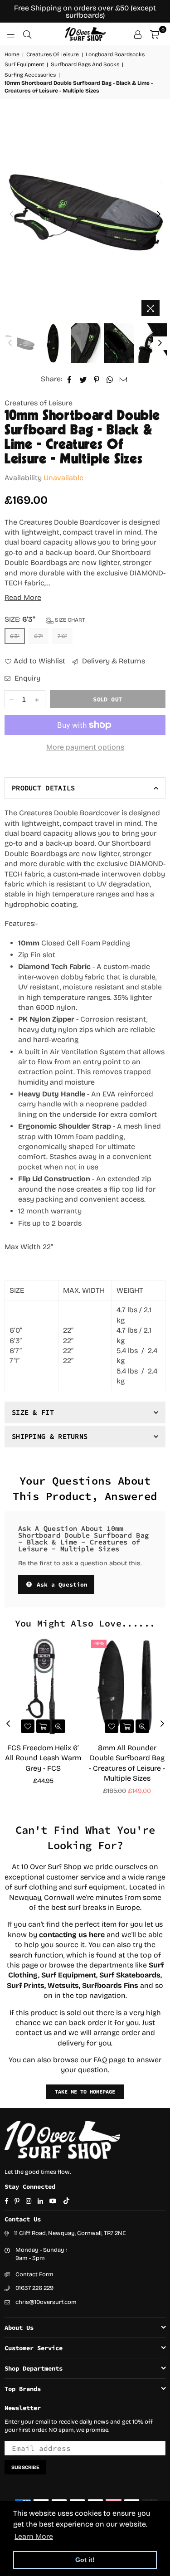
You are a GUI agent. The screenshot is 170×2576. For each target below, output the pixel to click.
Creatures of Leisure (39, 403)
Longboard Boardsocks (115, 54)
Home (12, 54)
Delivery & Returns (113, 661)
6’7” (39, 636)
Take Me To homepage (85, 2091)
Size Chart (69, 620)
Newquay (25, 1897)
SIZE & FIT (33, 1412)
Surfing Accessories (30, 75)
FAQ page (109, 2060)
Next (159, 214)
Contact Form (34, 2274)
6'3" (15, 636)
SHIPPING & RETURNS (50, 1436)
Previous (11, 214)
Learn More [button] (34, 2536)
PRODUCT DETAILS (44, 788)
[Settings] (138, 34)
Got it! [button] (85, 2560)
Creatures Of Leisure (53, 54)
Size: (45, 619)
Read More (23, 597)
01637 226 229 (34, 2288)
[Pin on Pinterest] (97, 379)
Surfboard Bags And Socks (85, 64)
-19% (99, 1643)
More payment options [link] (85, 747)
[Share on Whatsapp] (110, 379)
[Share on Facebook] (70, 379)
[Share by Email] (124, 379)
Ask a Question (60, 1585)
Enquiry (27, 678)
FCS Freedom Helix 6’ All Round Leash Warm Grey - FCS (43, 1758)
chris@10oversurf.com (46, 2302)
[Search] (27, 34)
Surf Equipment (24, 64)
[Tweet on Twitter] (83, 379)
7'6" (62, 636)
